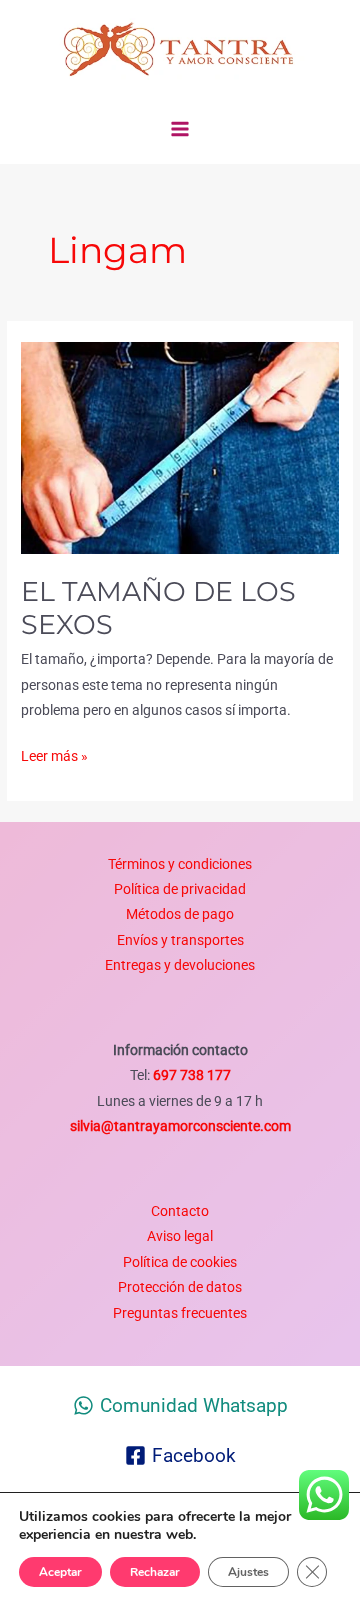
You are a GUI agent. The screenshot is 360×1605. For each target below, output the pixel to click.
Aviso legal (180, 1236)
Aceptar (60, 1572)
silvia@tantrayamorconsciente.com (180, 1126)
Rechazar (155, 1572)
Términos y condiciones (180, 864)
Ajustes (248, 1572)
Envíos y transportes (180, 940)
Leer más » (54, 754)
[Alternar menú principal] (180, 129)
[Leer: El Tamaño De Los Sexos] (180, 447)
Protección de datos (180, 1287)
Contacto (180, 1211)
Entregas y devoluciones (180, 965)
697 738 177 (190, 1075)
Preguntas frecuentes (180, 1313)
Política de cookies (180, 1262)
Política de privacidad (180, 889)
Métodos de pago (180, 914)
